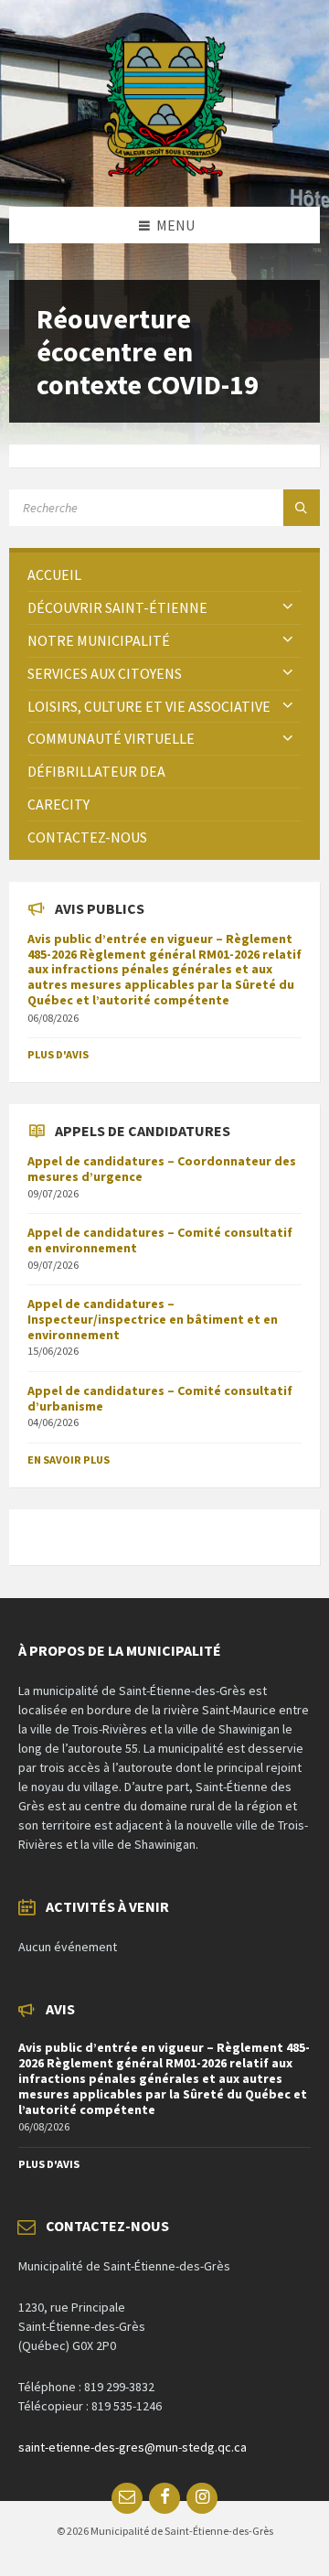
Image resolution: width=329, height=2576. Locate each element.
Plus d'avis (58, 1054)
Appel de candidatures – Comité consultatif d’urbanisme (160, 1398)
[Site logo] (165, 171)
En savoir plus (69, 1460)
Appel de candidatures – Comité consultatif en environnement (160, 1240)
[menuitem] (164, 575)
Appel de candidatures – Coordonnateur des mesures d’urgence (162, 1169)
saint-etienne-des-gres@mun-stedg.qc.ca (133, 2447)
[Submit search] (302, 508)
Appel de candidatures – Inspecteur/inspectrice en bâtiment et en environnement (153, 1319)
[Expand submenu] (288, 607)
